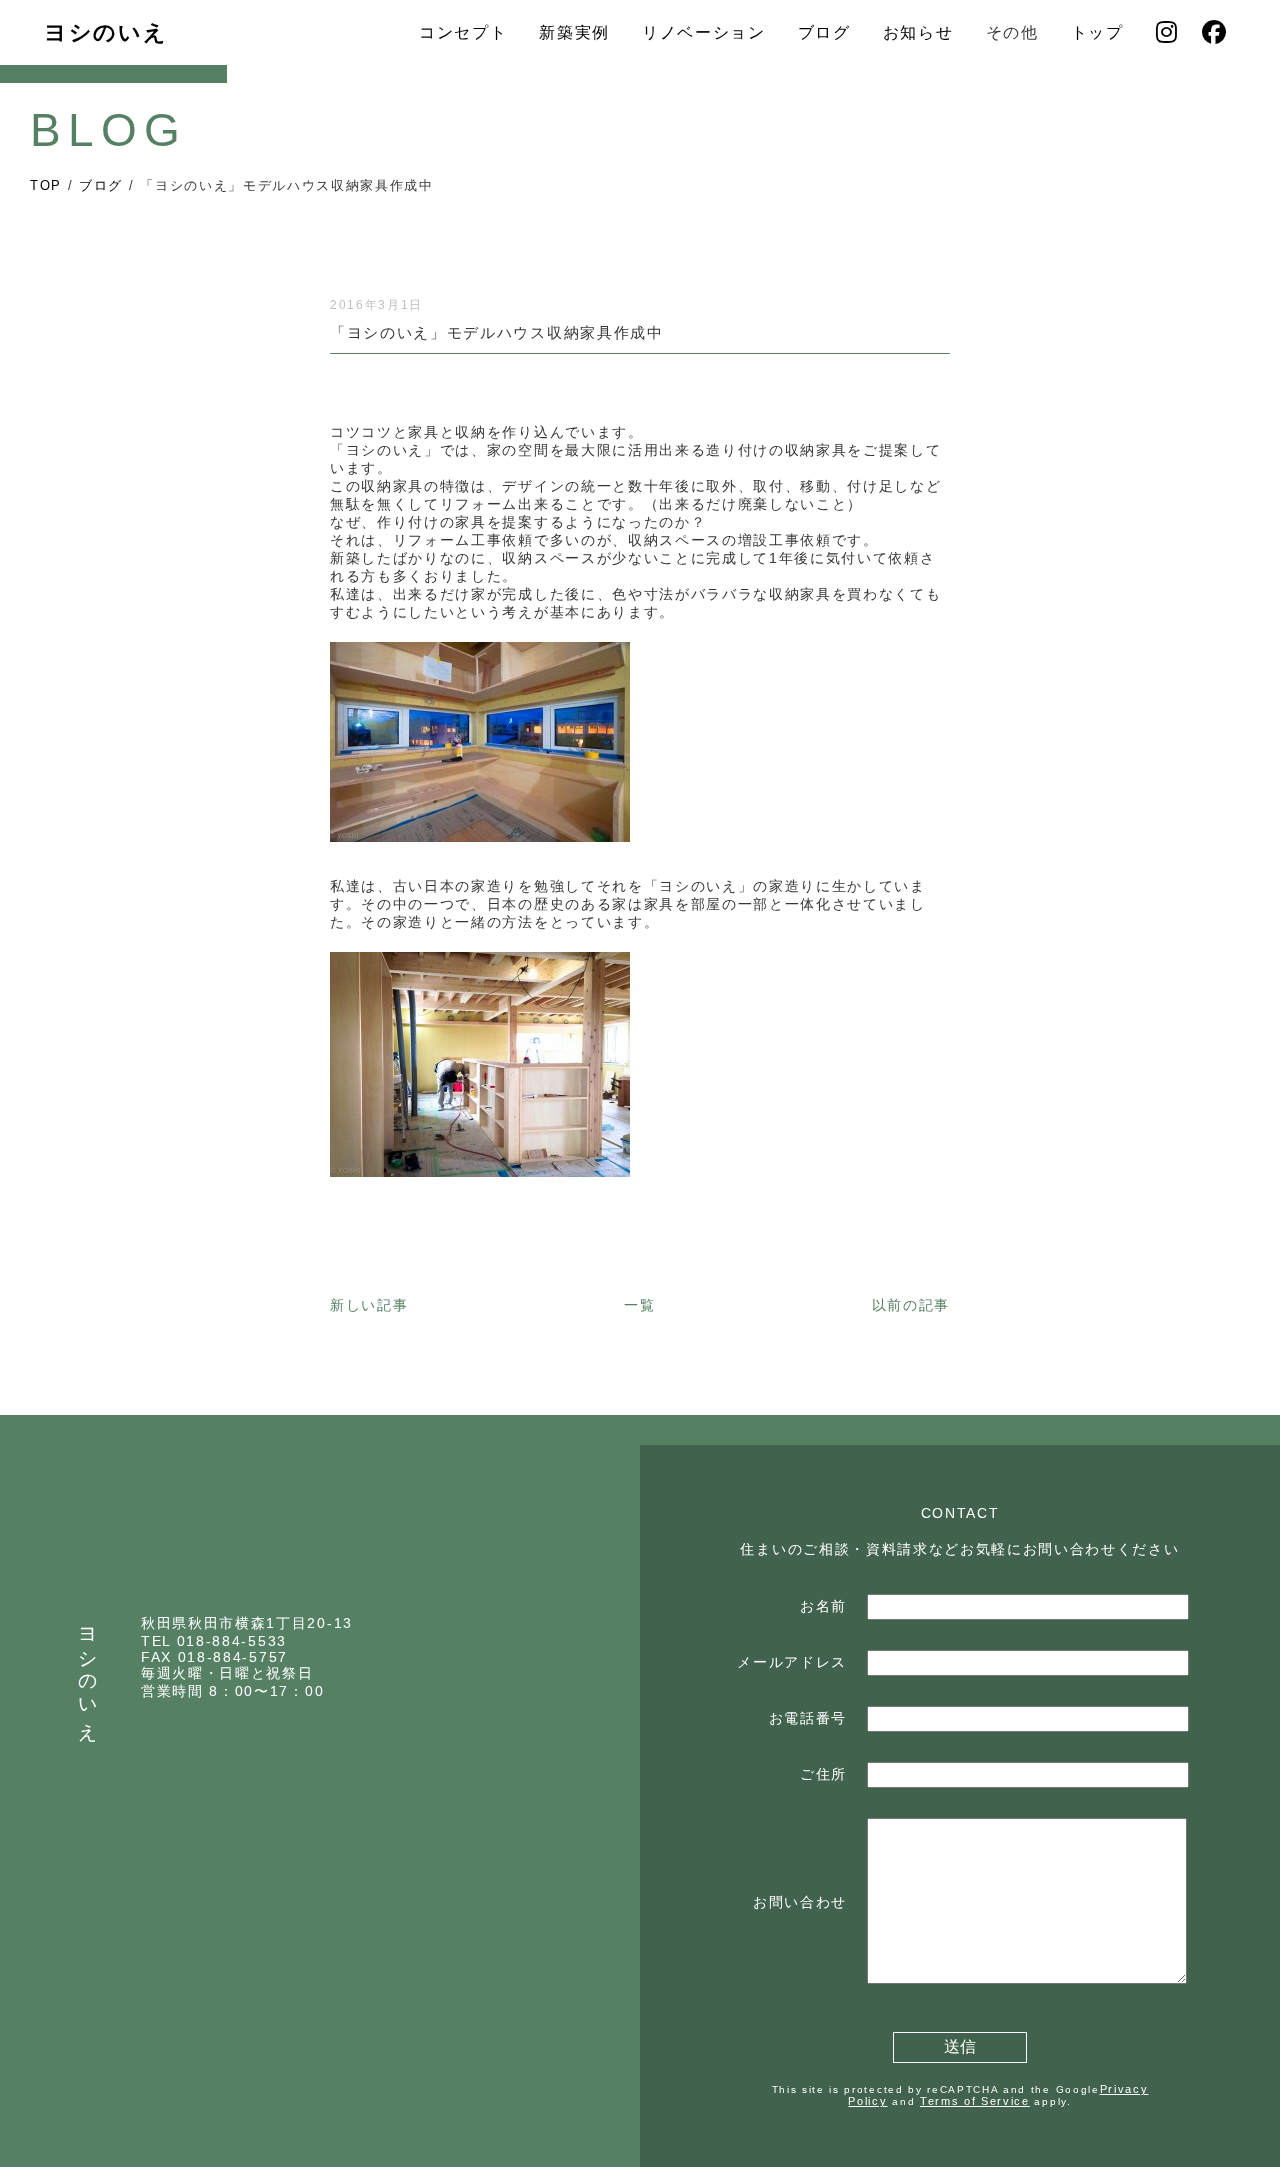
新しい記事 (369, 1305)
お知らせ (918, 32)
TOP (46, 185)
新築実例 (574, 32)
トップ (1097, 32)
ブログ (824, 32)
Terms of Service (975, 2101)
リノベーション (704, 32)
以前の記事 (911, 1305)
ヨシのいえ (105, 32)
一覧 (639, 1305)
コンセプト (463, 32)
